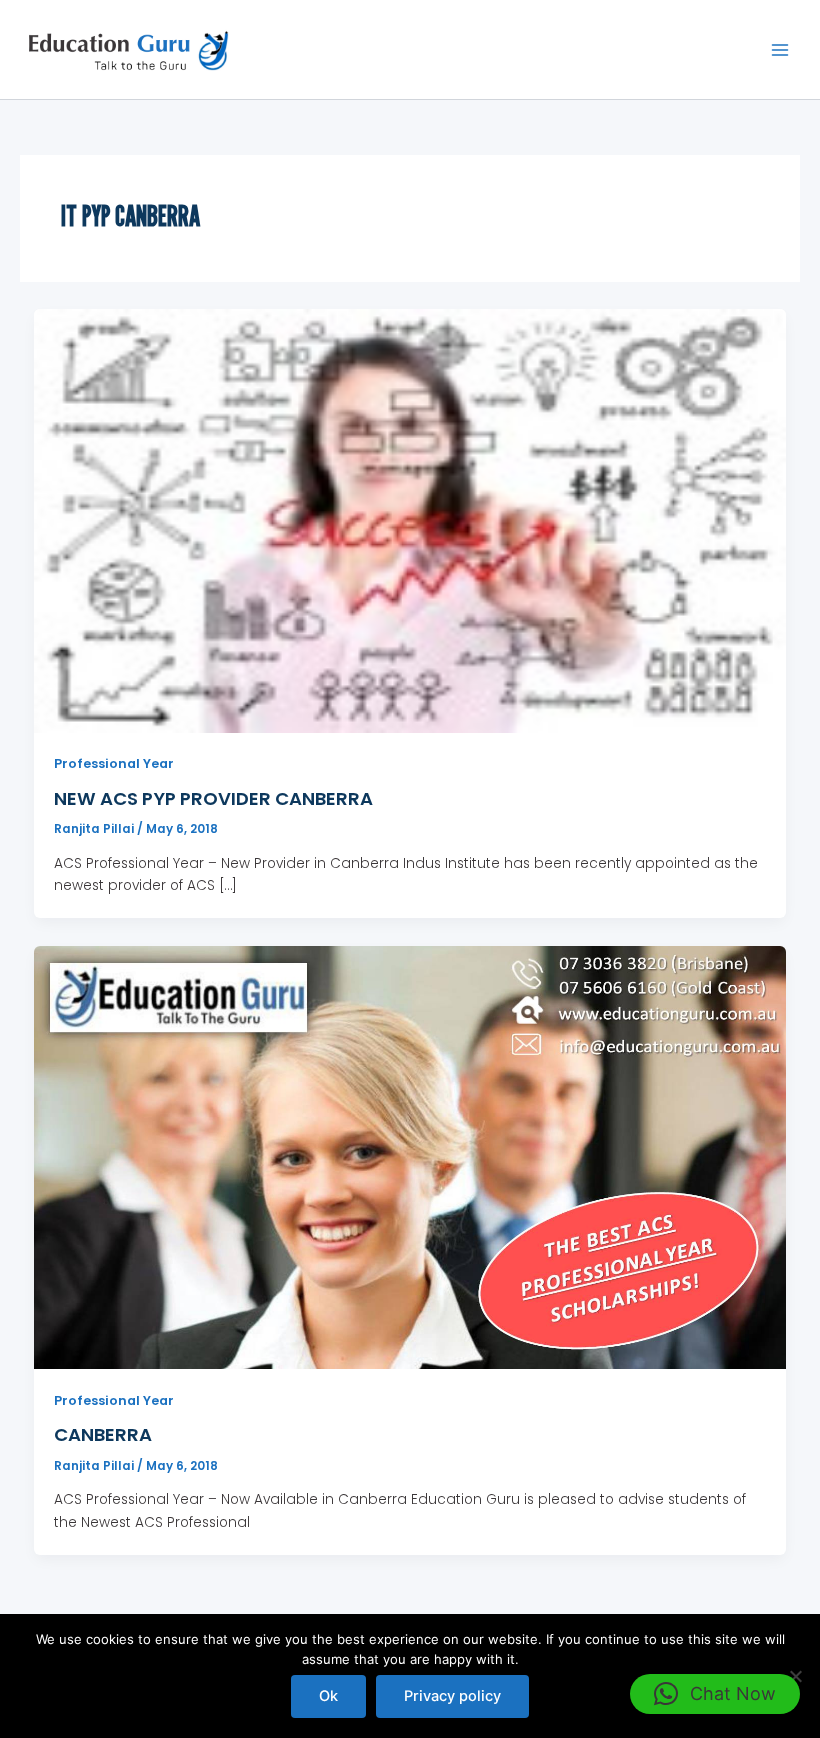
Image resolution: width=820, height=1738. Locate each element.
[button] (715, 1694)
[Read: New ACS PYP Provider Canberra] (410, 520)
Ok (328, 1696)
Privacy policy (452, 1696)
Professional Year (114, 763)
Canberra (103, 1434)
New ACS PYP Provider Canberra (213, 798)
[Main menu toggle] (780, 49)
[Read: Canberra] (410, 1156)
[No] (795, 1676)
